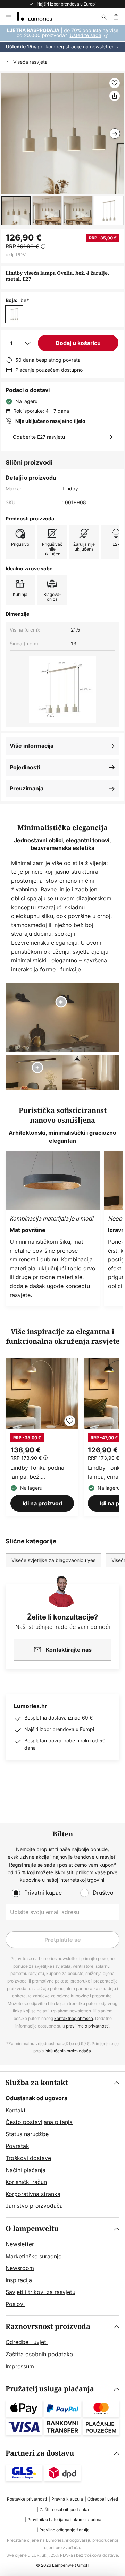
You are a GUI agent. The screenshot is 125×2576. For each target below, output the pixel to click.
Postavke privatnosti (27, 2499)
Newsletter (20, 2244)
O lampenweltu (32, 2229)
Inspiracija (19, 2280)
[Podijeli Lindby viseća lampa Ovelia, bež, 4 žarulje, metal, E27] (115, 96)
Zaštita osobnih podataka (39, 2354)
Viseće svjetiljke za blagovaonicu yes (53, 1560)
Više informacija (32, 746)
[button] (16, 211)
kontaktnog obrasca (74, 2018)
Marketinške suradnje (34, 2256)
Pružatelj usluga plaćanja (50, 2389)
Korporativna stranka (33, 2194)
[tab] (62, 2145)
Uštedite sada (86, 35)
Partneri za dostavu (40, 2453)
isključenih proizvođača (68, 2051)
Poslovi (15, 2304)
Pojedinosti (25, 767)
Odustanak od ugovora (36, 2098)
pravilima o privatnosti (87, 2026)
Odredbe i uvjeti (27, 2342)
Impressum (20, 2366)
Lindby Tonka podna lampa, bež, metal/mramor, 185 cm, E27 (41, 1472)
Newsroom (20, 2268)
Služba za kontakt (37, 2083)
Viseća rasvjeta (30, 62)
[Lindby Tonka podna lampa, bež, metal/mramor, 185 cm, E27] (42, 1437)
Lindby (70, 488)
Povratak (17, 2146)
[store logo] (39, 17)
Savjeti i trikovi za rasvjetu (40, 2292)
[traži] (104, 17)
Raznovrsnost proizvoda (48, 2327)
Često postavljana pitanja (39, 2122)
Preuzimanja (27, 788)
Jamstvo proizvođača (34, 2206)
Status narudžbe (27, 2134)
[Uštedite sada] (62, 39)
